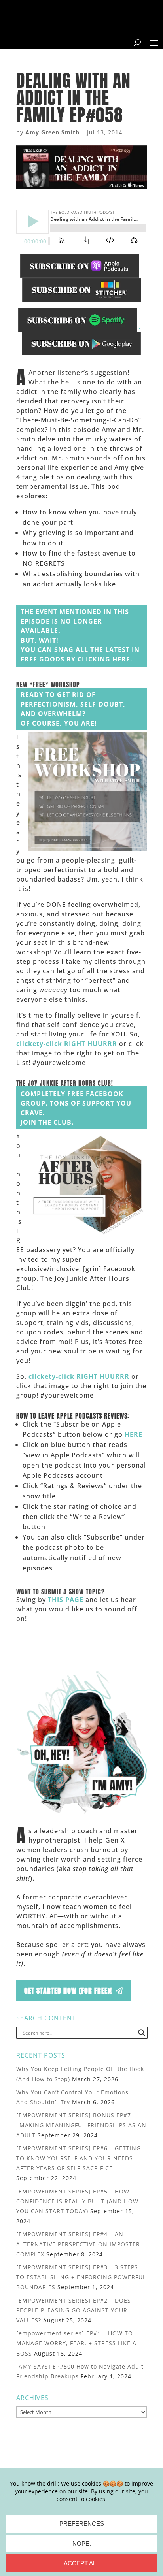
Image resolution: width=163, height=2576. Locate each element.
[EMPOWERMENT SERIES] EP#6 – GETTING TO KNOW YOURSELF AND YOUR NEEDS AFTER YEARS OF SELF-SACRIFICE (79, 2158)
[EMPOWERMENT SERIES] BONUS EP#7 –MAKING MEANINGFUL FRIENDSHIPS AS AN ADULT (81, 2125)
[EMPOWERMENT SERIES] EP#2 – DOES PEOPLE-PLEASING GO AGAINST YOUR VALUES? (74, 2310)
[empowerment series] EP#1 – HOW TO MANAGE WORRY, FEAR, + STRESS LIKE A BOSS (76, 2343)
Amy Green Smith (52, 132)
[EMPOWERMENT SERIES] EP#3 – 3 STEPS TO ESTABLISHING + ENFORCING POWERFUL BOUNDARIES (81, 2277)
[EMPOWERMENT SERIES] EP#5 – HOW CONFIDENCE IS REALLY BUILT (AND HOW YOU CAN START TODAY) (77, 2201)
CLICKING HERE (104, 659)
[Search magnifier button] (142, 2033)
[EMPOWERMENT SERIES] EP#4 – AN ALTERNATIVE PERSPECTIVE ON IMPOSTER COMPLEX (78, 2244)
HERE (134, 1434)
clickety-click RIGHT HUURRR (67, 1044)
